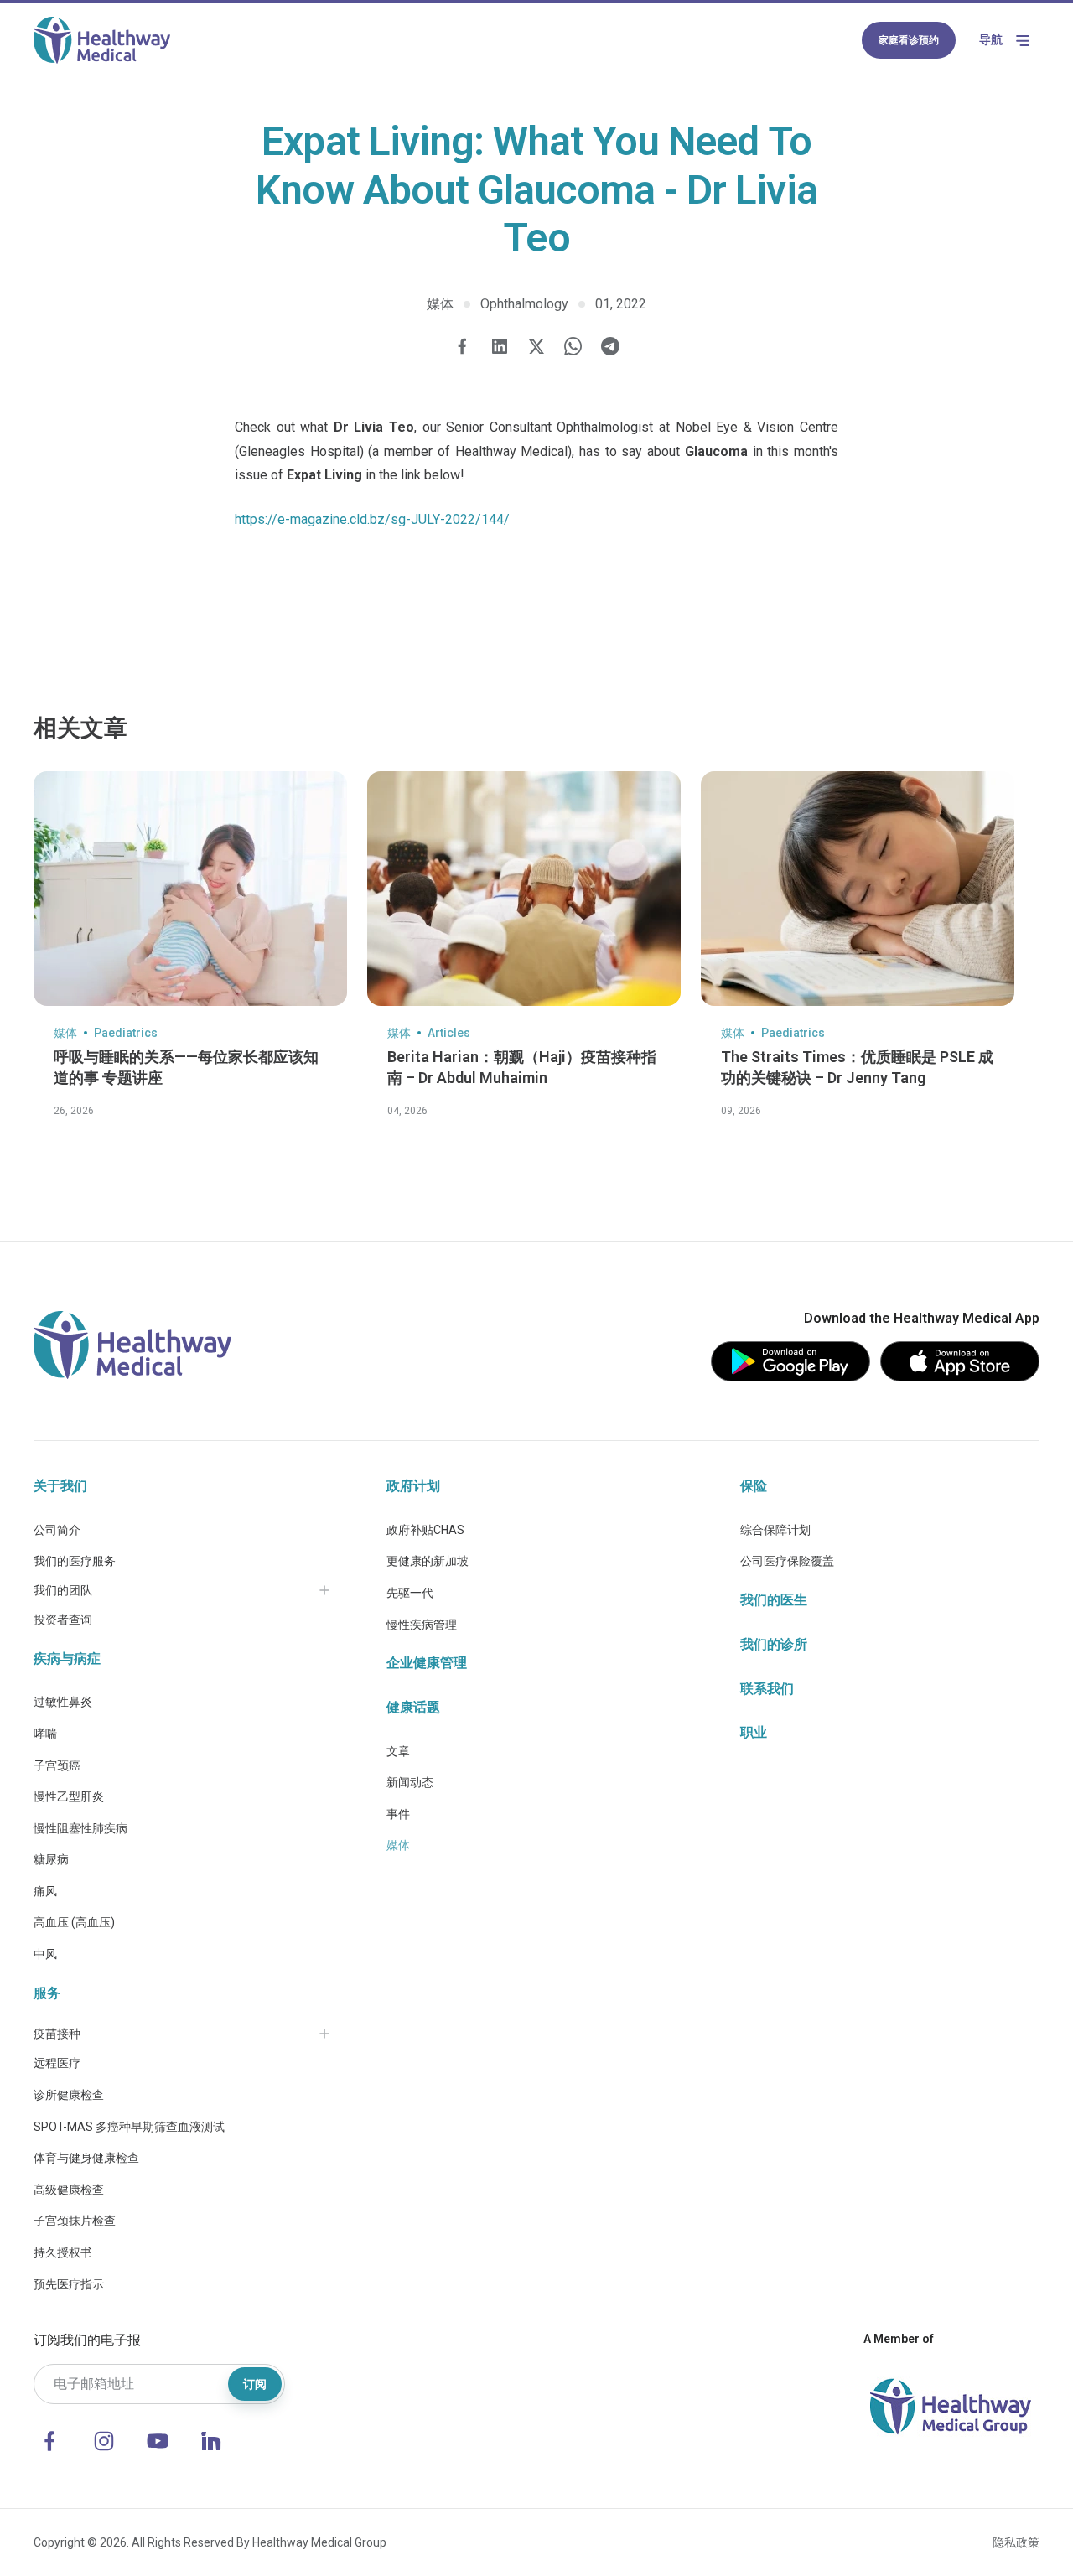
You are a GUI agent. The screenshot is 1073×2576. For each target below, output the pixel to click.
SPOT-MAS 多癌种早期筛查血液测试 (129, 2127)
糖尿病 (51, 1859)
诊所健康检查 (69, 2095)
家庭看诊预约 (909, 40)
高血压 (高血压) (74, 1922)
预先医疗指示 (69, 2284)
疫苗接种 (57, 2034)
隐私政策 (1016, 2542)
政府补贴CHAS (425, 1530)
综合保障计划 (775, 1530)
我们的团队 (63, 1590)
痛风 (45, 1891)
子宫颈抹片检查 (75, 2221)
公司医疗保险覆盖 (787, 1561)
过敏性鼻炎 (63, 1702)
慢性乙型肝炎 (69, 1796)
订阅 (255, 2384)
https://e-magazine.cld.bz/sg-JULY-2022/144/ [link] (372, 519)
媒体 (398, 1845)
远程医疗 (57, 2063)
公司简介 (57, 1530)
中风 (45, 1954)
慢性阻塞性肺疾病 (80, 1828)
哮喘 (45, 1734)
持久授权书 (63, 2252)
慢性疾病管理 (422, 1625)
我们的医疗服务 (75, 1561)
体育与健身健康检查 (86, 2158)
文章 (398, 1751)
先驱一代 (410, 1593)
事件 (398, 1814)
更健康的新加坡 (428, 1561)
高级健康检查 (69, 2190)
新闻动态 (410, 1782)
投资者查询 (63, 1620)
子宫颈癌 (57, 1765)
